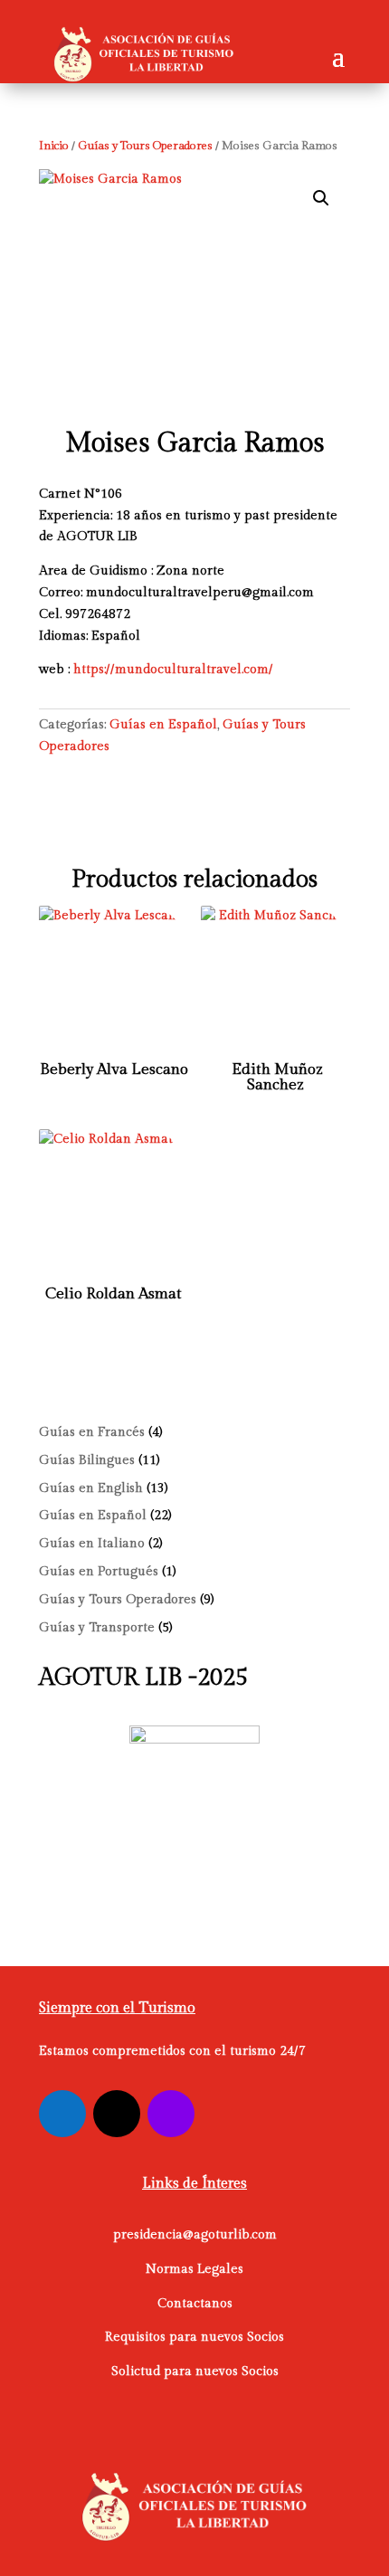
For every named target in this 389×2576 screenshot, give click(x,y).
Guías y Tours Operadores (145, 146)
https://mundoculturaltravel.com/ (173, 670)
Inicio (54, 146)
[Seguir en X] (117, 2114)
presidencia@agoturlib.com (195, 2235)
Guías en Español (163, 725)
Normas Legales (194, 2269)
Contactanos (195, 2304)
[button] (321, 198)
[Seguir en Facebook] (62, 2114)
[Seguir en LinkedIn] (171, 2114)
